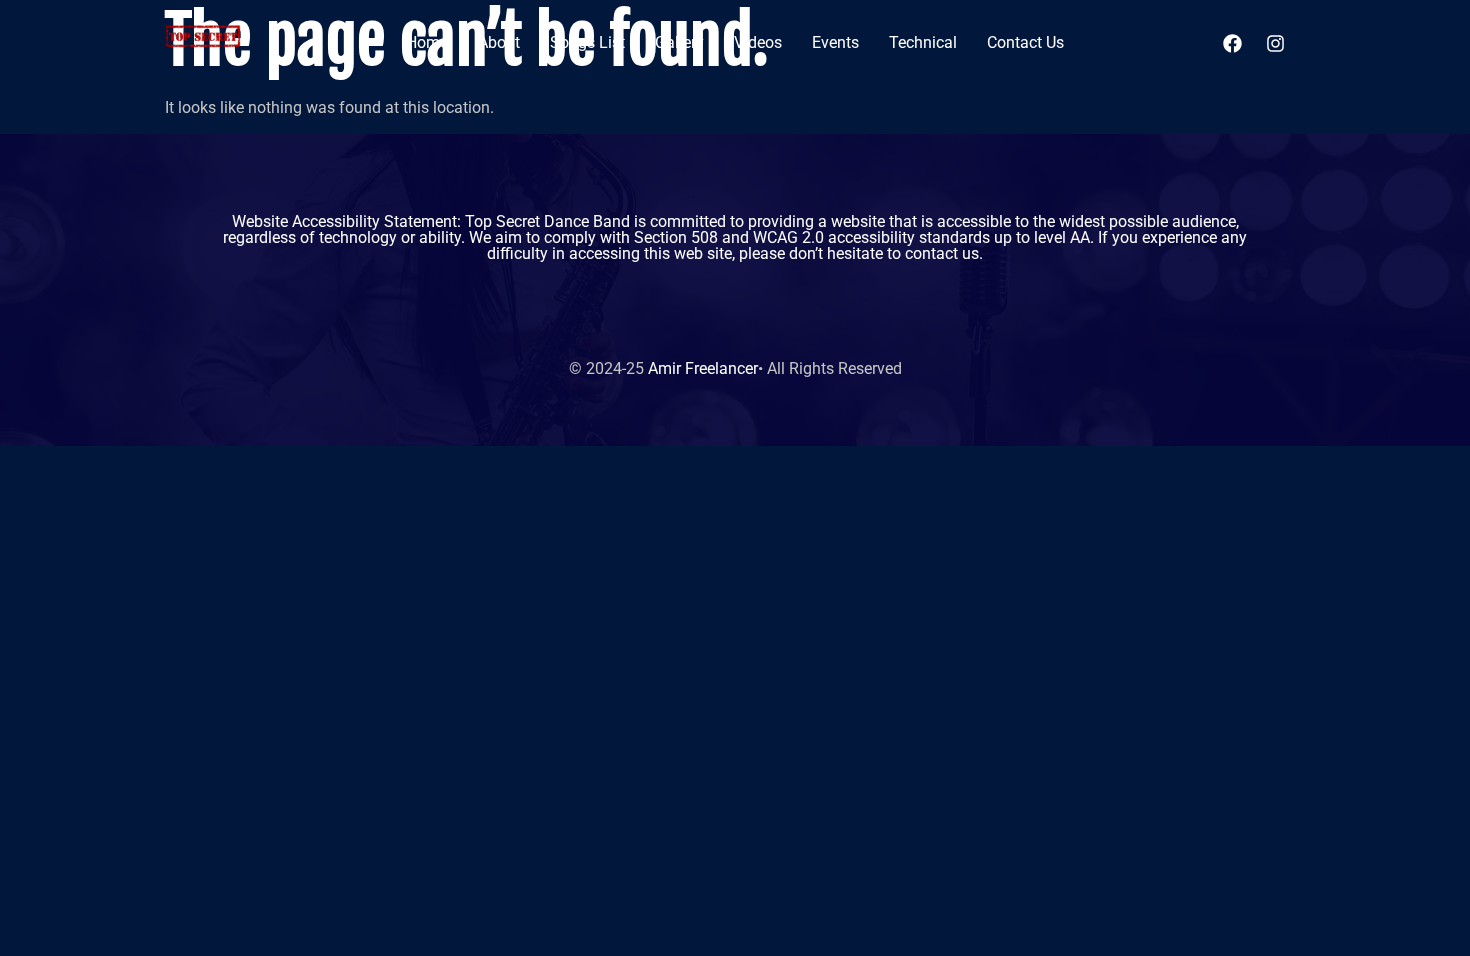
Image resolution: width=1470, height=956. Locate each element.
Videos (758, 42)
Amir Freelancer (703, 368)
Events (835, 42)
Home (427, 42)
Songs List (587, 42)
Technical (923, 42)
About (499, 42)
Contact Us (1025, 42)
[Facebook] (1233, 43)
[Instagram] (1276, 43)
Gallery (679, 42)
